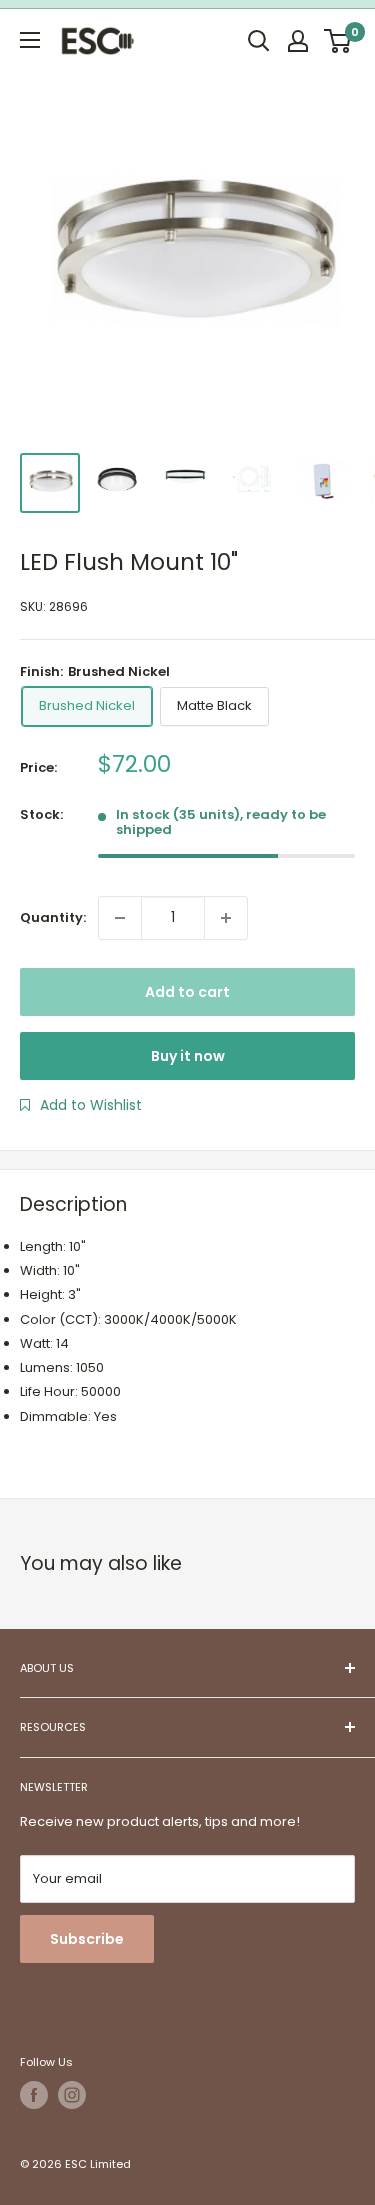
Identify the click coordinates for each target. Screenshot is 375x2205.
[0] (338, 41)
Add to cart (187, 992)
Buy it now (188, 1056)
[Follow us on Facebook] (34, 2095)
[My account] (298, 41)
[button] (81, 1105)
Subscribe (87, 1939)
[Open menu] (30, 40)
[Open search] (259, 41)
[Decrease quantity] (120, 918)
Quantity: (53, 917)
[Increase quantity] (226, 918)
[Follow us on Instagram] (72, 2095)
